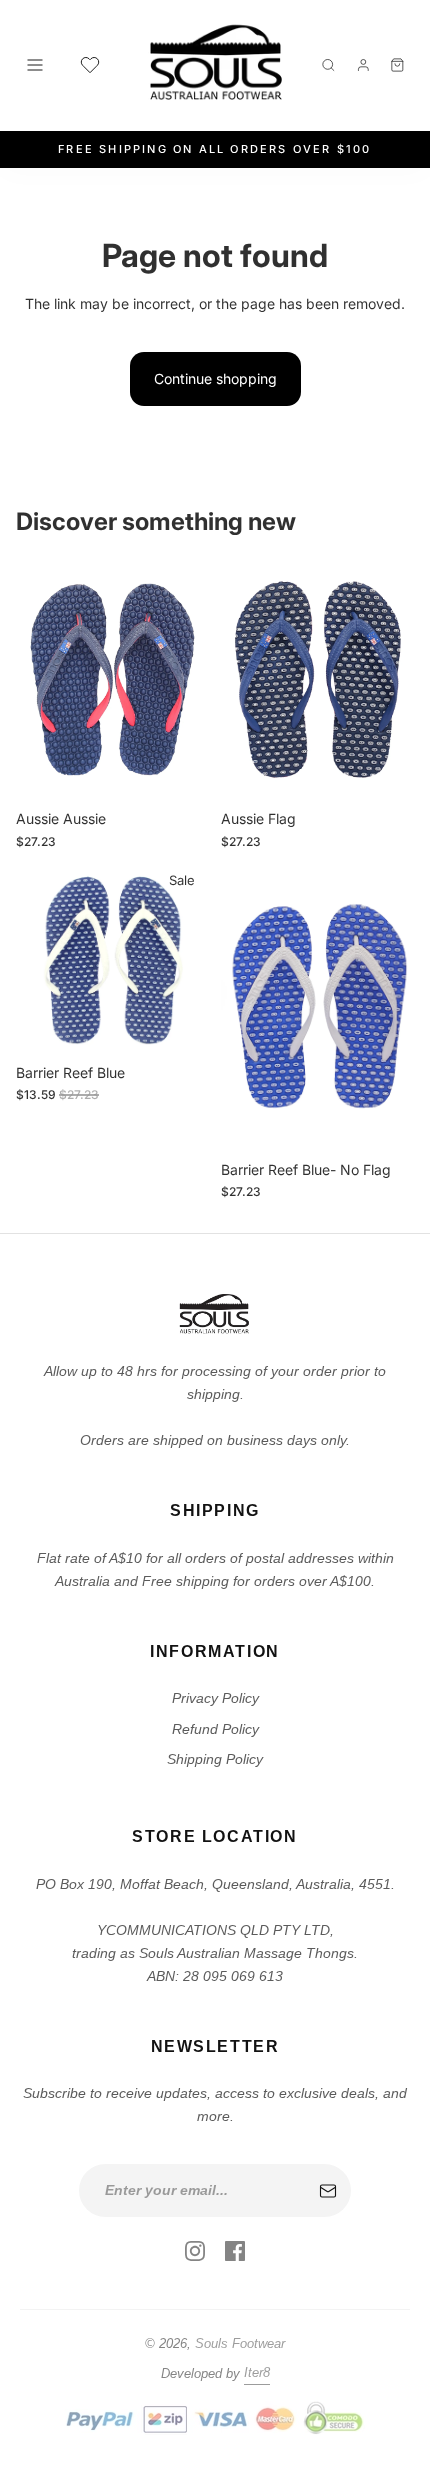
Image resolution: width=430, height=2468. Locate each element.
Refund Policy (215, 1729)
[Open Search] (328, 65)
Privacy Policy (215, 1698)
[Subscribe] (328, 2191)
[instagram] (195, 2251)
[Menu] (35, 65)
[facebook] (235, 2251)
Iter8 (257, 2372)
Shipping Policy (215, 1759)
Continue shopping (215, 378)
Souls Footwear (240, 2343)
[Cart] (397, 65)
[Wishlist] (90, 65)
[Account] (363, 65)
